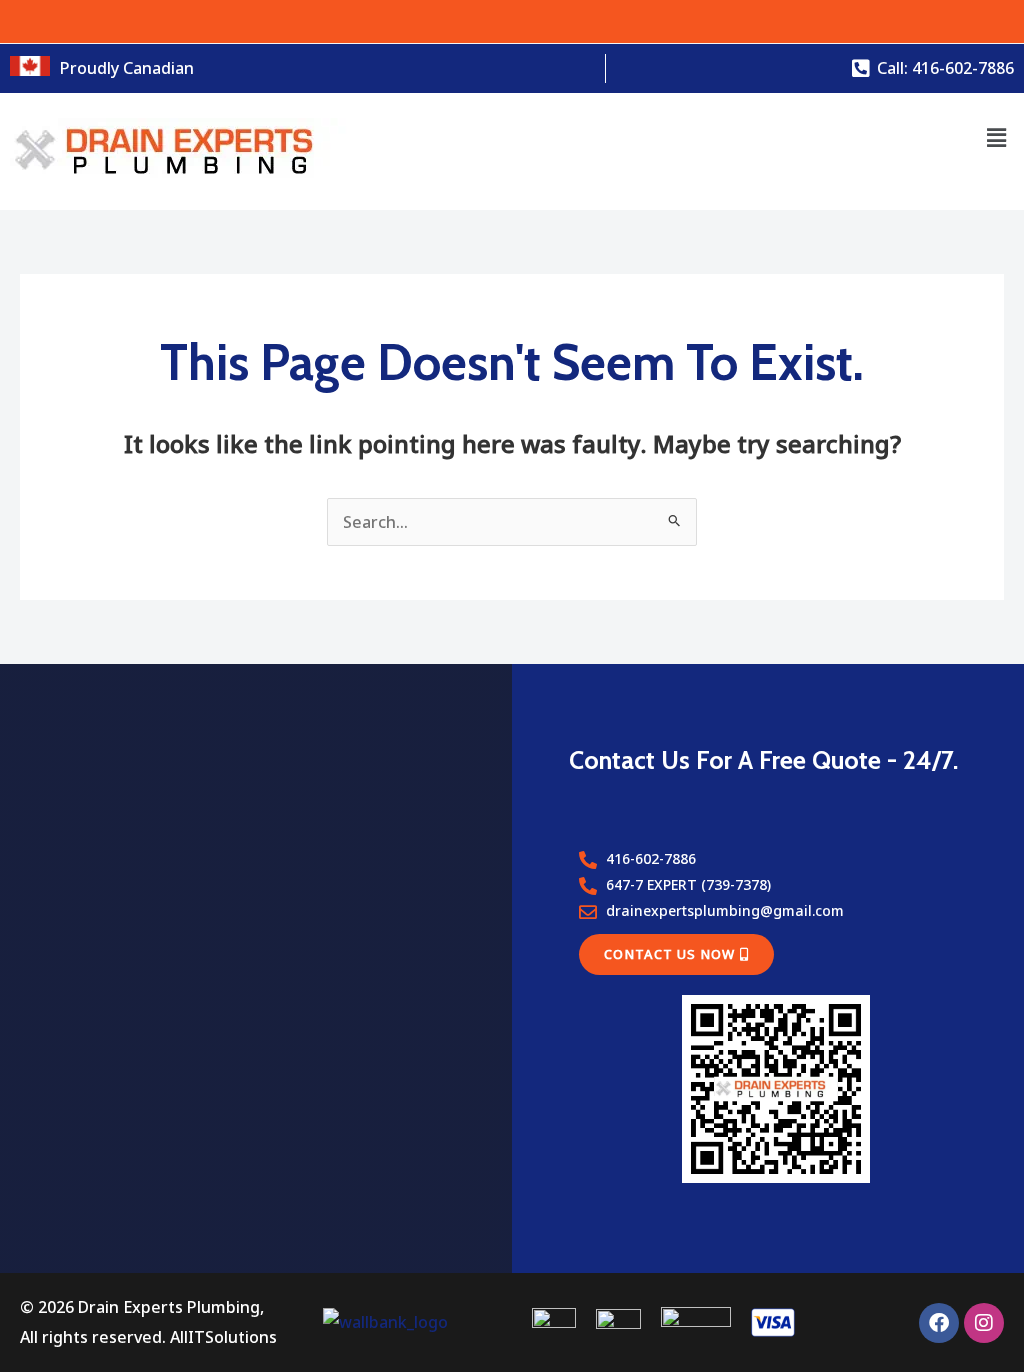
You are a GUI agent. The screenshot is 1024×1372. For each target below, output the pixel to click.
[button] (997, 137)
